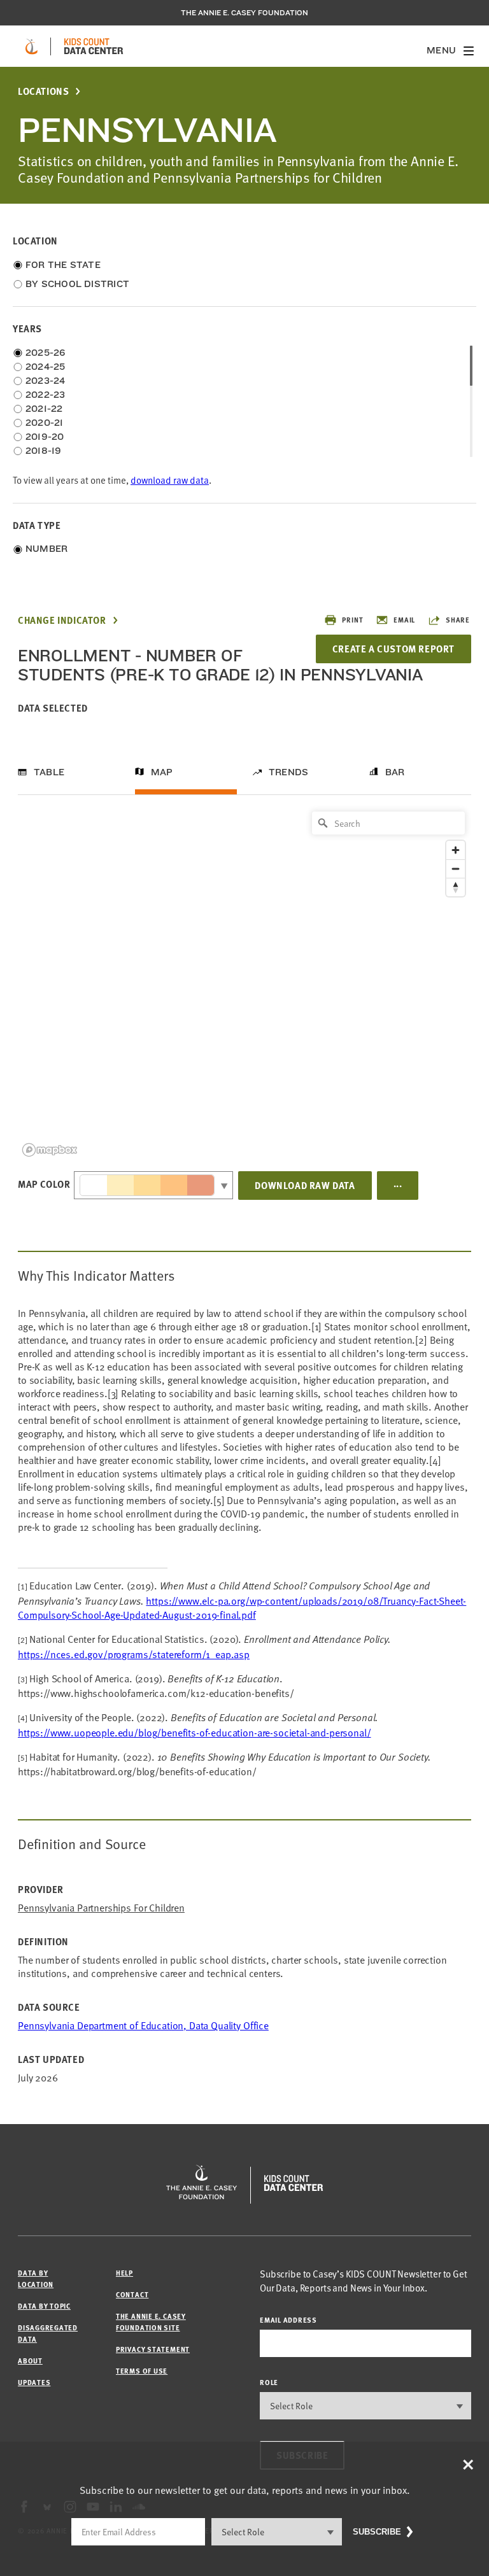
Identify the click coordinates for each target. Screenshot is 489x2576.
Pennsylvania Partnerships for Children (101, 1908)
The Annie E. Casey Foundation (244, 13)
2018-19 (44, 451)
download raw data (170, 480)
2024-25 (46, 367)
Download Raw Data (305, 1185)
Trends (288, 772)
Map (162, 772)
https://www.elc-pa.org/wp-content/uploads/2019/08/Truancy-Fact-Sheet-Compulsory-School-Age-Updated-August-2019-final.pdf (242, 1608)
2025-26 (46, 353)
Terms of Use (142, 2371)
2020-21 (45, 423)
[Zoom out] (456, 869)
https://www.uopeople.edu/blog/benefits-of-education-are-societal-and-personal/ (195, 1733)
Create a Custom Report (393, 649)
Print (352, 620)
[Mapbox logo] (50, 1150)
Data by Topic (44, 2306)
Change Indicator (62, 620)
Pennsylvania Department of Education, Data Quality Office (143, 2025)
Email (404, 620)
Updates (34, 2382)
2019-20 (45, 437)
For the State (63, 265)
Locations (43, 91)
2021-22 (44, 409)
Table (49, 772)
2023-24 (46, 381)
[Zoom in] (456, 850)
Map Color (44, 1184)
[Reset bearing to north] (456, 887)
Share (458, 620)
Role (269, 2382)
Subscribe (377, 2532)
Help (124, 2273)
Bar (395, 772)
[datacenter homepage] (94, 46)
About (30, 2361)
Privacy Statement (153, 2349)
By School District (77, 284)
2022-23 (46, 395)
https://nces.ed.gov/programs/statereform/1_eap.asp (134, 1654)
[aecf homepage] (32, 46)
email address (288, 2320)
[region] (244, 983)
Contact (132, 2294)
